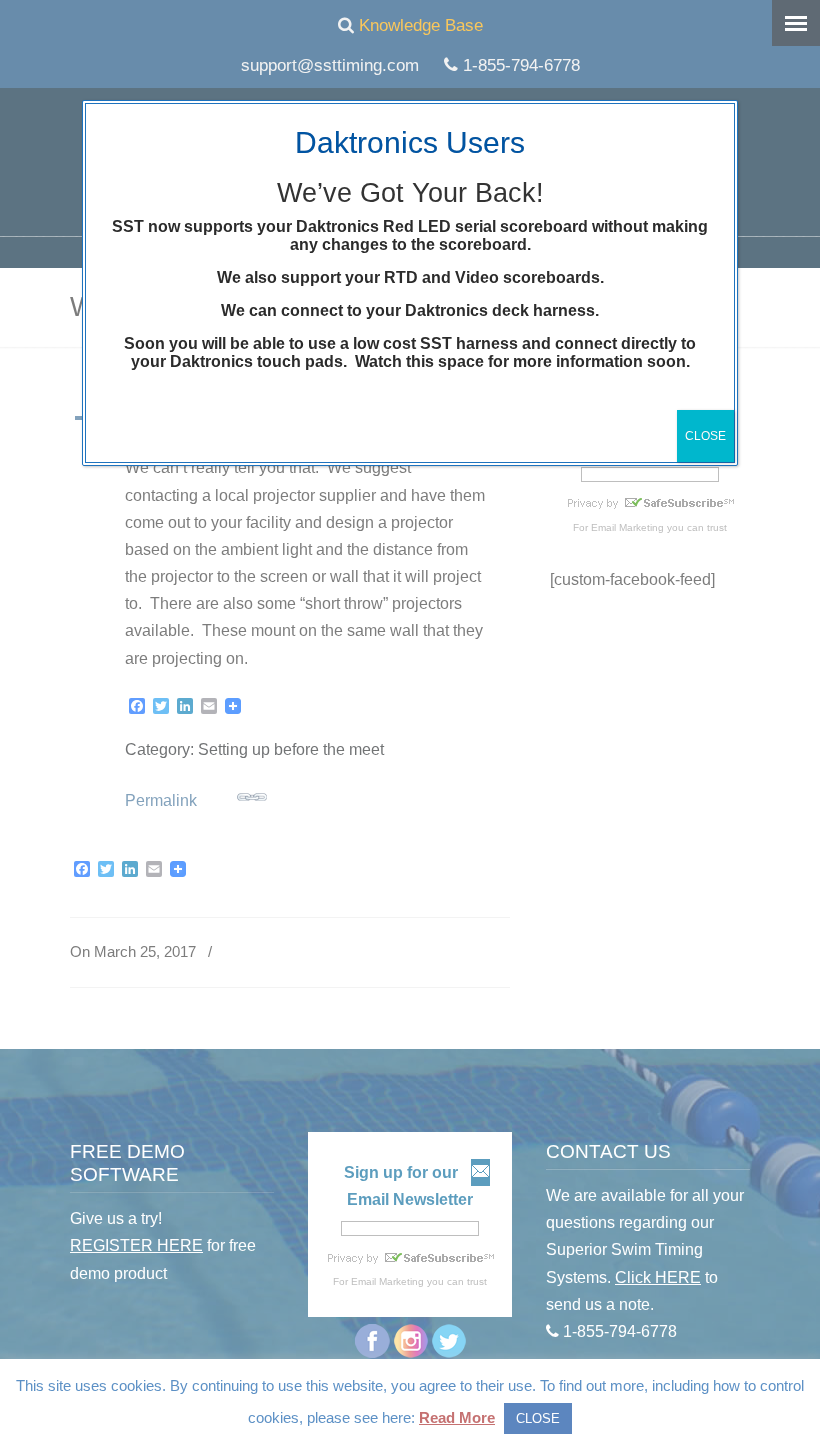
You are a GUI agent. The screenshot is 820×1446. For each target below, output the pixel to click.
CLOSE (705, 436)
